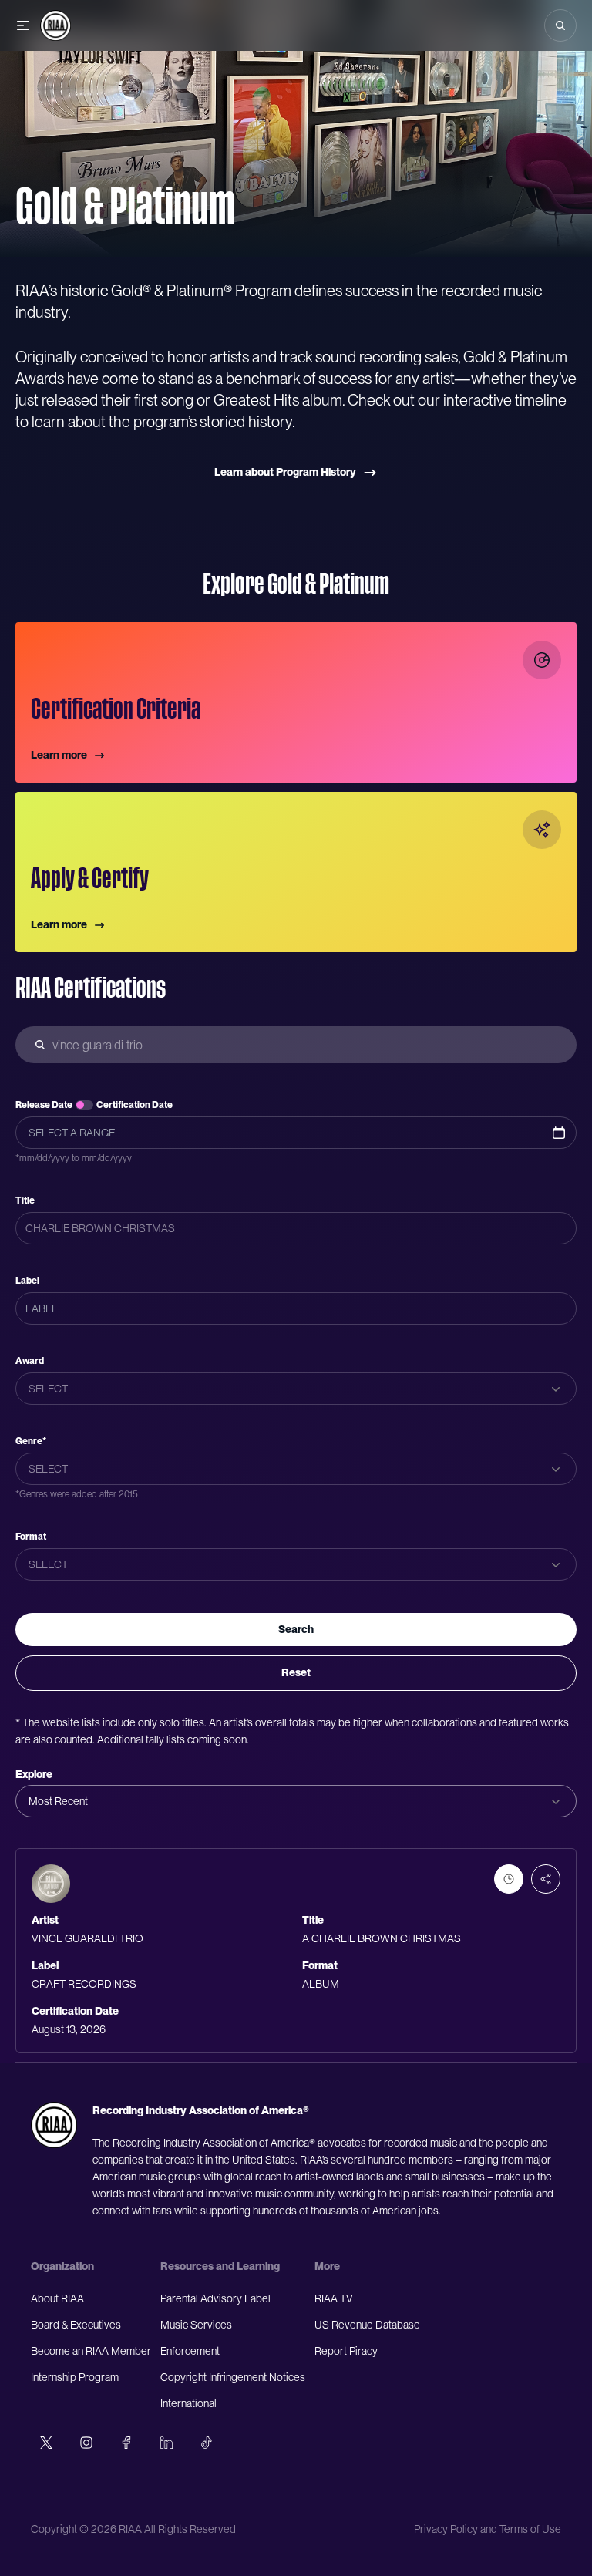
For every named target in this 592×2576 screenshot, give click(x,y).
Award (30, 1361)
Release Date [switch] (44, 1105)
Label (27, 1281)
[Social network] (46, 2443)
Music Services (196, 2325)
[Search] (560, 25)
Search (296, 1629)
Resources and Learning (220, 2266)
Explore (34, 1774)
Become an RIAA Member (91, 2351)
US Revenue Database (367, 2325)
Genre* (31, 1441)
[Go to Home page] (55, 25)
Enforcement (190, 2351)
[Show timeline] (509, 1879)
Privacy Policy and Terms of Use (488, 2529)
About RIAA (57, 2298)
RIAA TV (334, 2298)
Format (31, 1537)
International (188, 2403)
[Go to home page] (54, 2125)
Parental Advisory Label (215, 2298)
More (327, 2266)
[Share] (546, 1879)
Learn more (59, 755)
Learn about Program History (285, 472)
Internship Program (75, 2377)
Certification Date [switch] (135, 1105)
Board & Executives (76, 2325)
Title (25, 1200)
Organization (62, 2266)
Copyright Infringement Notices (233, 2377)
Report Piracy (346, 2351)
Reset (296, 1672)
